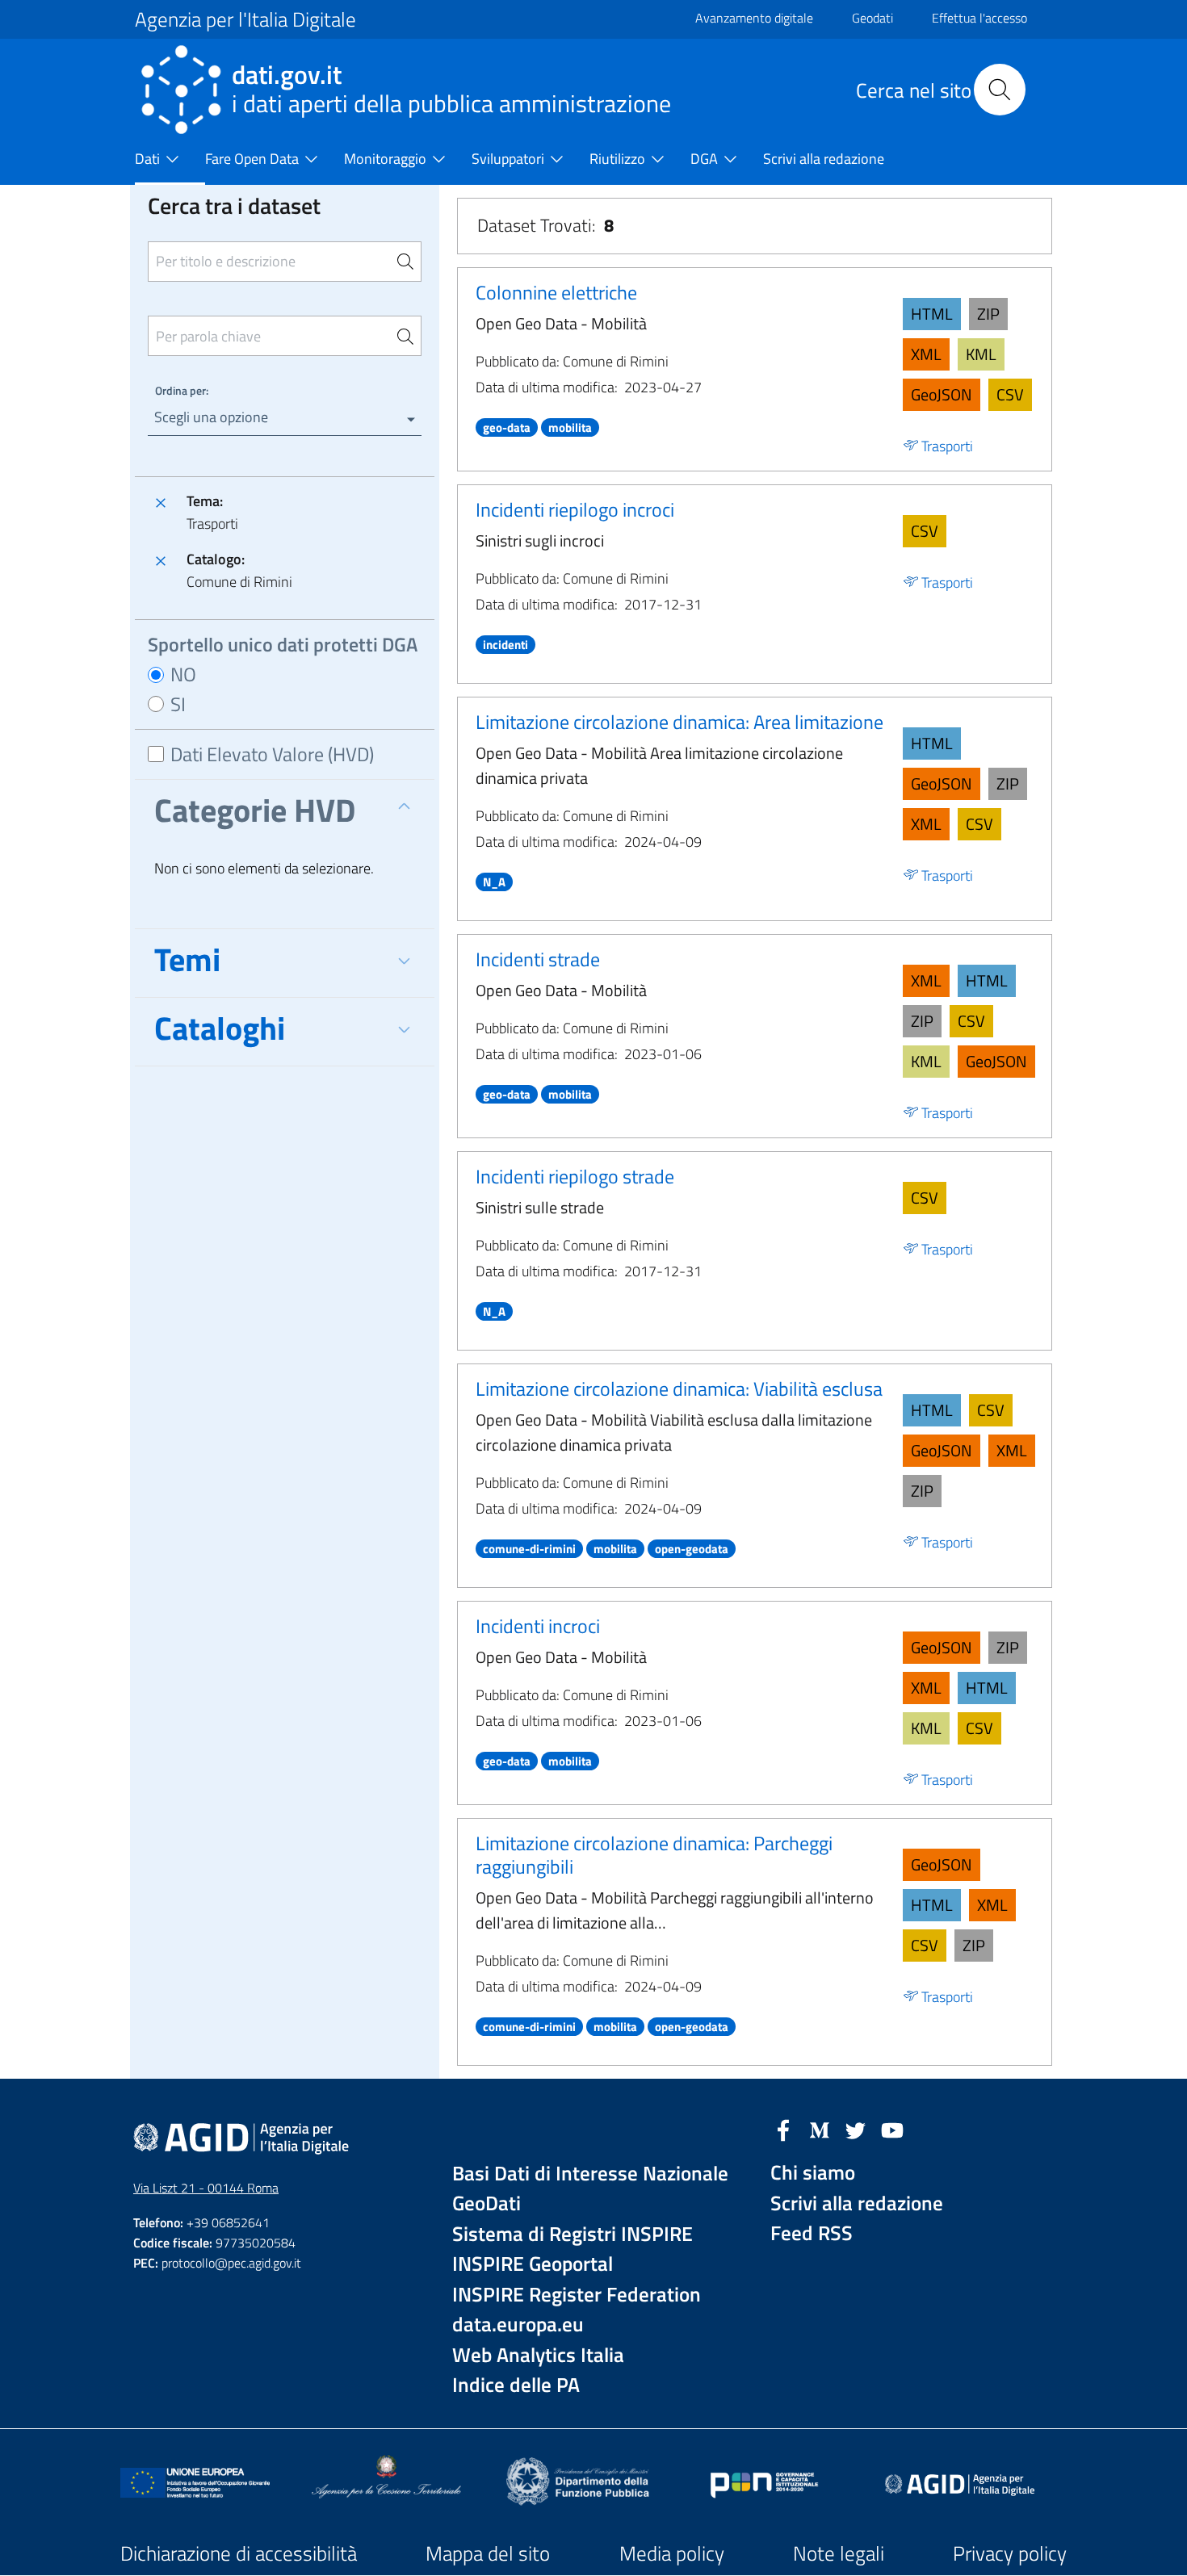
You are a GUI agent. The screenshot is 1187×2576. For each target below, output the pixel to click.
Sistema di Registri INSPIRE (573, 2234)
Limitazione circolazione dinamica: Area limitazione (679, 722)
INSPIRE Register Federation (577, 2295)
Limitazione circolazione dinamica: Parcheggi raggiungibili (654, 1855)
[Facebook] (783, 2129)
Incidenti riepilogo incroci (575, 509)
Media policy (672, 2553)
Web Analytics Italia (538, 2355)
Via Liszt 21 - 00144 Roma (206, 2188)
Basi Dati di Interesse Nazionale (590, 2174)
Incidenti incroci (538, 1626)
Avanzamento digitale (754, 18)
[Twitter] (856, 2129)
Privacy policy (1010, 2553)
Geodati (872, 18)
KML (981, 354)
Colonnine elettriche (556, 292)
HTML (932, 314)
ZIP (988, 314)
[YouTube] (892, 2129)
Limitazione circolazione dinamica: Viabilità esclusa (679, 1389)
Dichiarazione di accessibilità (239, 2553)
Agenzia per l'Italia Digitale (245, 19)
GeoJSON (942, 394)
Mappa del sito (488, 2553)
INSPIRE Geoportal (533, 2264)
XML (926, 354)
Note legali (839, 2553)
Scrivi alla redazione (857, 2203)
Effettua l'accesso (979, 18)
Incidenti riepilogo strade (575, 1176)
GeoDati (487, 2203)
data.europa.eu (518, 2325)
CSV (1010, 394)
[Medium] (820, 2129)
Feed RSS (812, 2233)
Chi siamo (813, 2173)
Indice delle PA (516, 2385)
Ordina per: (182, 390)
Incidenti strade (538, 959)
